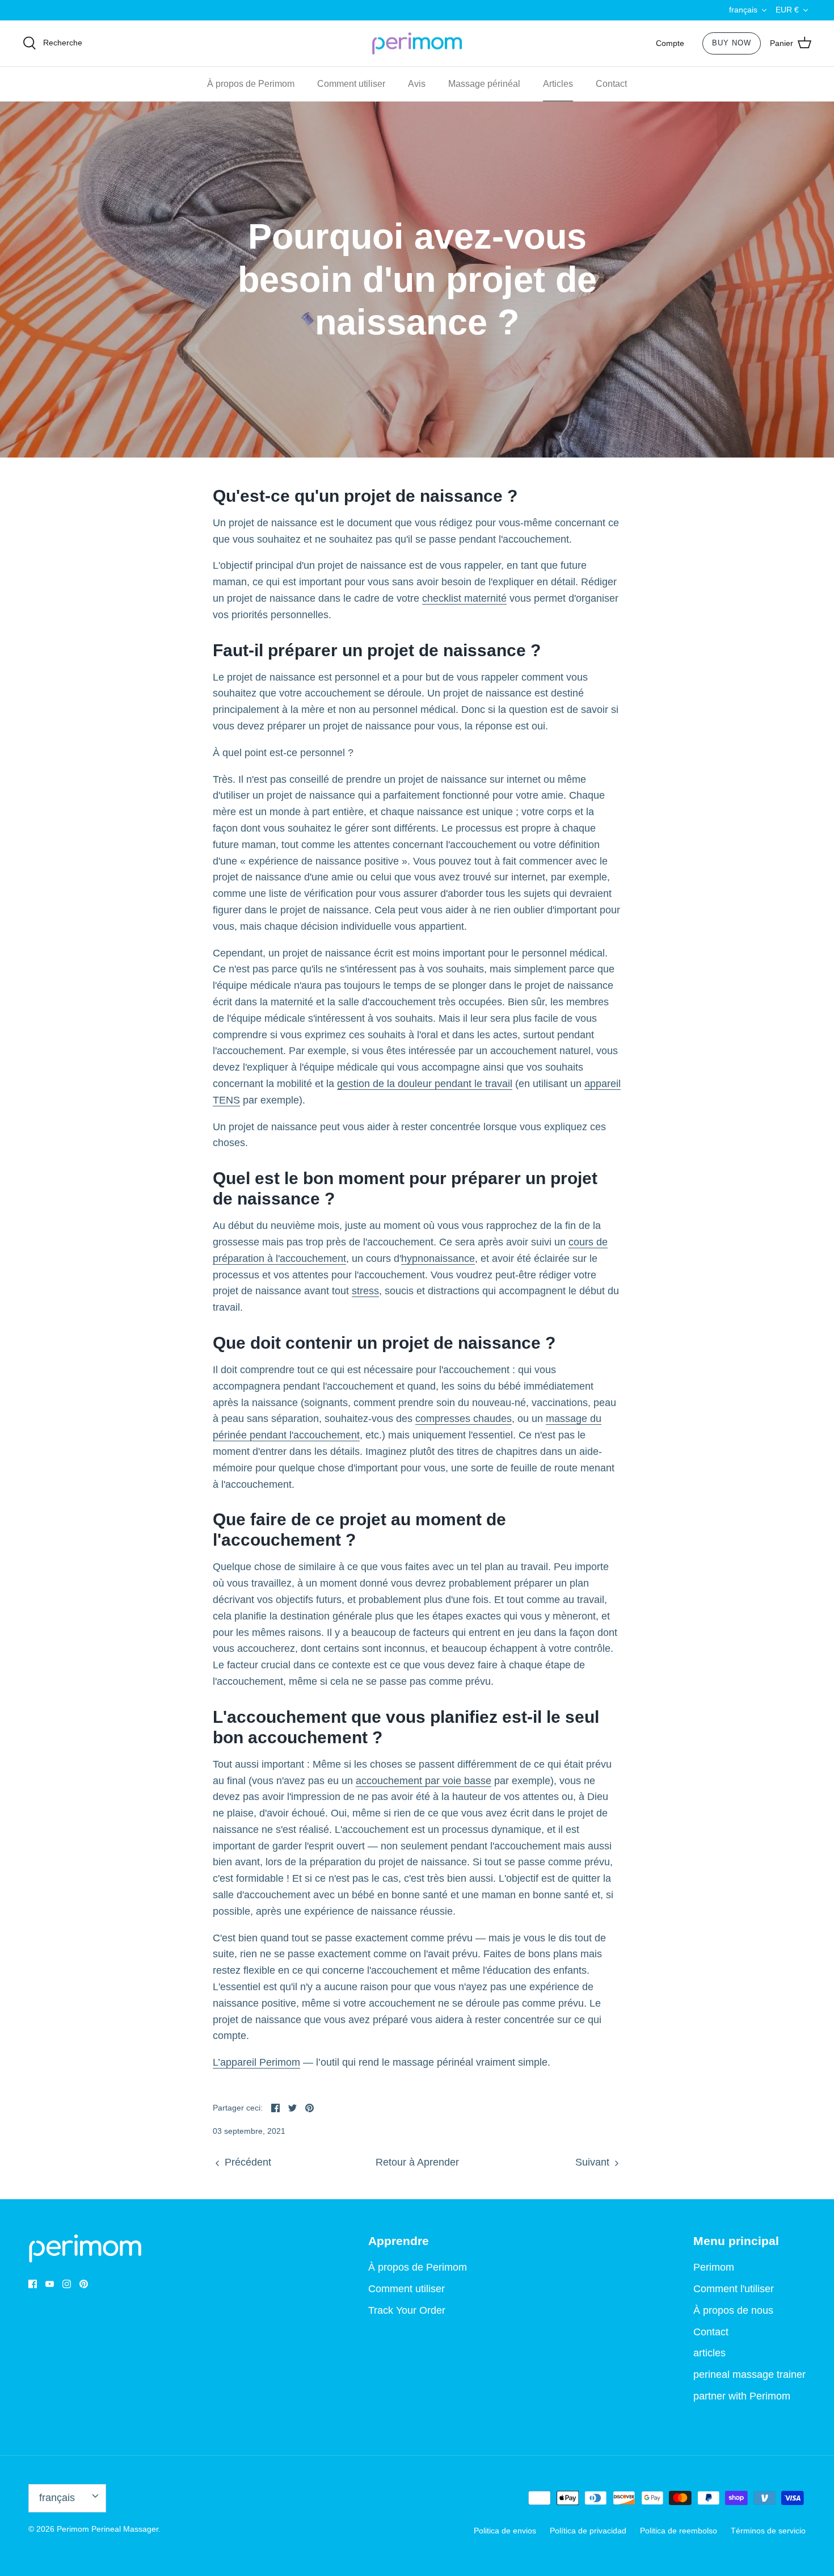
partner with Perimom (742, 2396)
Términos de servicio (768, 2531)
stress (365, 1291)
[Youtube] (50, 2284)
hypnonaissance (438, 1258)
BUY (732, 43)
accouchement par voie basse (424, 1781)
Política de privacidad (588, 2531)
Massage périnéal (484, 84)
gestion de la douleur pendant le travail (425, 1084)
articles (709, 2353)
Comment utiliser (351, 84)
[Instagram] (67, 2284)
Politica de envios (505, 2531)
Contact (611, 84)
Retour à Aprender (417, 2162)
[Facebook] (33, 2284)
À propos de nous (733, 2310)
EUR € (787, 10)
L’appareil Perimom (256, 2062)
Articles (558, 84)
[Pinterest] (84, 2284)
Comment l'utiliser (734, 2289)
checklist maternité (464, 598)
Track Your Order (407, 2310)
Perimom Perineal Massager (108, 2529)
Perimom (714, 2267)
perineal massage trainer (749, 2374)
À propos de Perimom (251, 84)
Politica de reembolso (679, 2531)
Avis (417, 84)
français (743, 10)
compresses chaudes (464, 1419)
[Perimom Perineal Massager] (417, 44)
